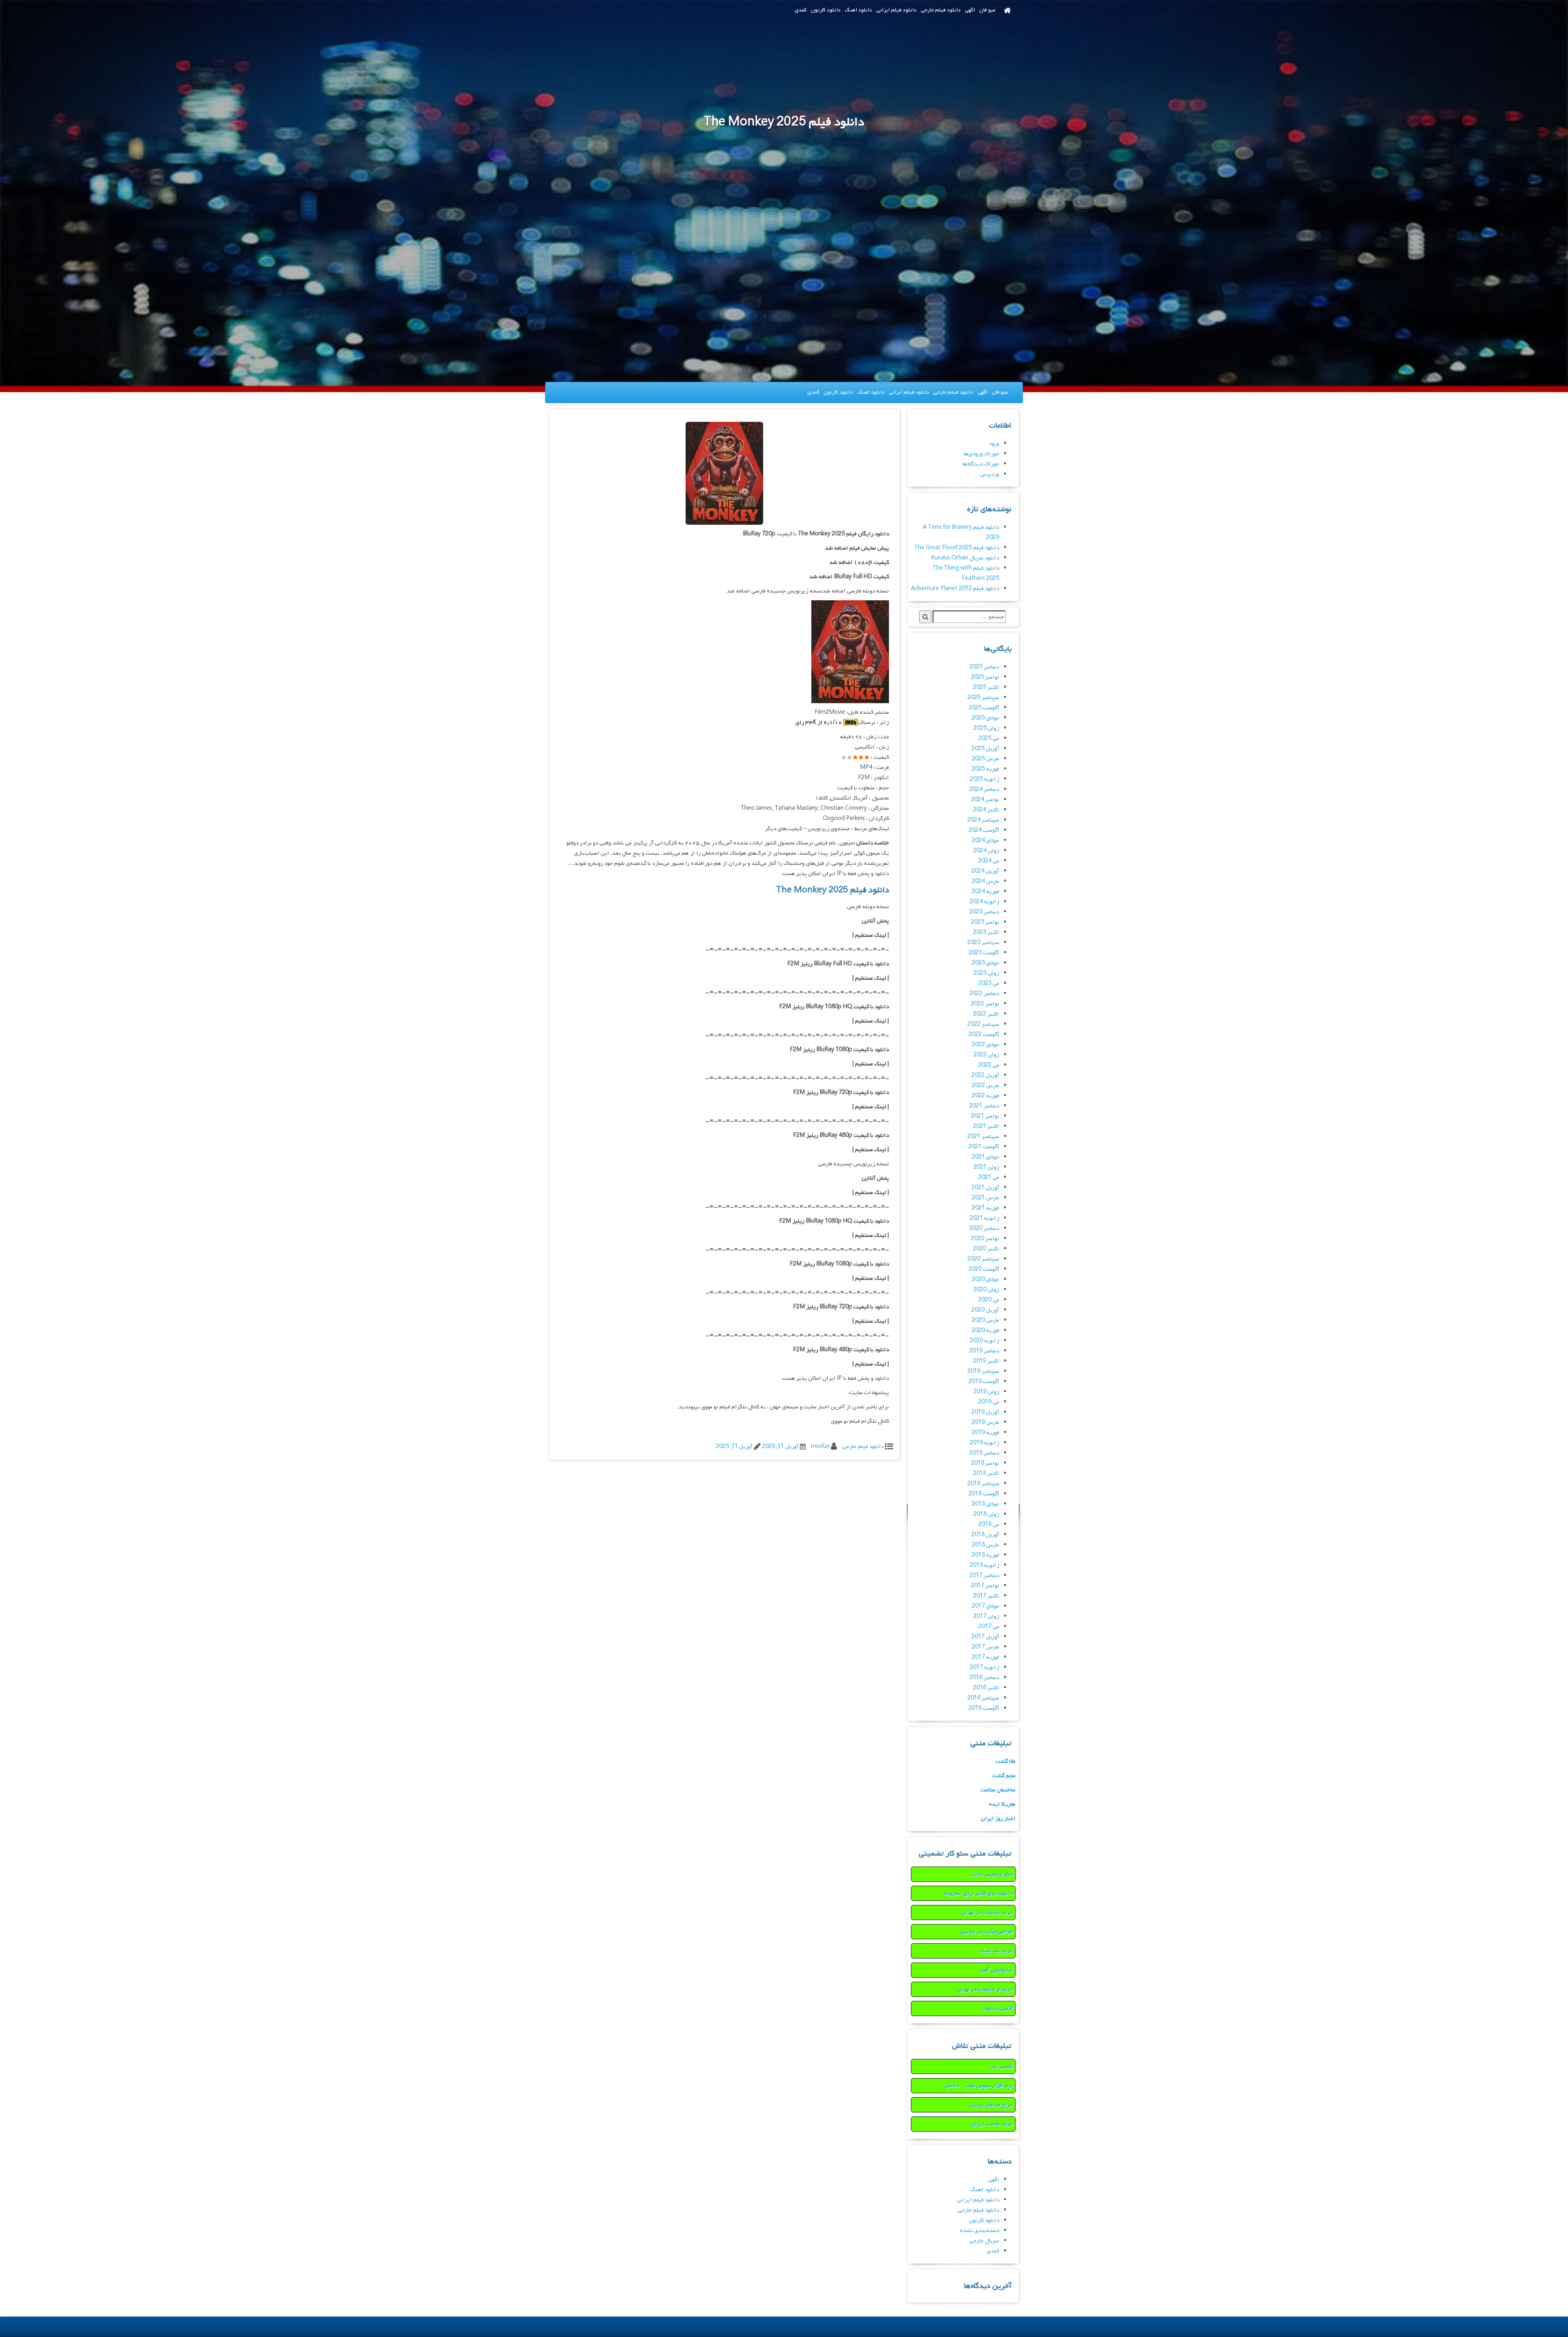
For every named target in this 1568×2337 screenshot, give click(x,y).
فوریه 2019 (986, 1433)
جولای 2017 (986, 1606)
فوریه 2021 (986, 1208)
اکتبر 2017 (986, 1596)
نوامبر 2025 (985, 677)
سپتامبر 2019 (983, 1371)
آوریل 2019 (985, 1412)
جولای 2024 (986, 841)
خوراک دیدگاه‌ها (981, 464)
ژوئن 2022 (986, 1055)
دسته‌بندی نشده (980, 2231)
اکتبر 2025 (986, 687)
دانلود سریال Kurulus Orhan (965, 558)
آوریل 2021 (985, 1188)
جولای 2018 (986, 1504)
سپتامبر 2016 (983, 1698)
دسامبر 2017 (984, 1576)
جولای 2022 (986, 1045)
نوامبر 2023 (985, 922)
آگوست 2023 (984, 953)
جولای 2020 (986, 1280)
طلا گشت (1006, 1761)
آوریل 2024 (985, 871)
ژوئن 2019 (986, 1392)
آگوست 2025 (984, 708)
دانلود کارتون (826, 10)
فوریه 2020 (986, 1331)
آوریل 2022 (985, 1075)
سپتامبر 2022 (983, 1024)
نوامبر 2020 (985, 1239)
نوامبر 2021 (985, 1116)
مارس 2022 (986, 1086)
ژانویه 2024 (984, 902)
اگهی (970, 10)
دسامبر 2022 (984, 994)
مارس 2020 (986, 1320)
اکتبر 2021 (986, 1126)
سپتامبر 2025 (983, 698)
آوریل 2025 (985, 749)
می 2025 (989, 739)
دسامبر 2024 (984, 790)
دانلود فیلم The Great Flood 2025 (957, 548)
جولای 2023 (986, 963)
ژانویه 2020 (984, 1341)
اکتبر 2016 (986, 1688)
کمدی (801, 10)
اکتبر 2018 (986, 1474)
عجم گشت (1004, 1776)
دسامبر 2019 (984, 1351)
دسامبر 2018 (984, 1453)
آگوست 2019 (984, 1382)
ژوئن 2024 (986, 851)
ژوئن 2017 (986, 1616)
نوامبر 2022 (985, 1004)
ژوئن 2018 (986, 1514)
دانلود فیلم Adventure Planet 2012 (955, 589)
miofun (820, 1447)
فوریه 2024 (986, 892)
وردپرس (990, 474)
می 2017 (989, 1627)
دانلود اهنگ (859, 10)
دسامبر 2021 (984, 1106)
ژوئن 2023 (986, 973)
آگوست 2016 (984, 1708)
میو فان (987, 10)
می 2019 (989, 1402)
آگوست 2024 (984, 830)
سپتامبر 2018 (983, 1484)
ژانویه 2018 (984, 1565)
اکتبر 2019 (986, 1361)
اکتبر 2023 (986, 932)
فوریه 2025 (986, 769)
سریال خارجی (984, 2241)
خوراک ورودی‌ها (981, 454)
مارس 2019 (986, 1422)
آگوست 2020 (984, 1269)
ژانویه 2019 (984, 1443)
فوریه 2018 (986, 1555)
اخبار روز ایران (998, 1819)
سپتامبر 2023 (983, 943)
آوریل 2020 (985, 1310)
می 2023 (989, 984)
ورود (994, 444)
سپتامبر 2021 (983, 1137)
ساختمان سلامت (998, 1790)
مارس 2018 (986, 1545)
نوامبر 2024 (985, 800)
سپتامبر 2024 (983, 820)
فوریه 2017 (986, 1657)
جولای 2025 (986, 718)
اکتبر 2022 (986, 1014)
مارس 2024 (986, 881)
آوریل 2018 (985, 1535)
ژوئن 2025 (986, 728)
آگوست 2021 (984, 1147)
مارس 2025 (986, 759)
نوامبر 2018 (985, 1463)
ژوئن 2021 (986, 1167)
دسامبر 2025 (984, 667)
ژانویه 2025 (984, 779)
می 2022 (989, 1065)
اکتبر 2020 (986, 1249)
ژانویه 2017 (984, 1668)
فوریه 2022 (986, 1096)
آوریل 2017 (985, 1637)
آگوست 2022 (984, 1035)
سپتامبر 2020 (983, 1259)
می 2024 (989, 861)
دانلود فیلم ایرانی (896, 10)
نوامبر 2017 (985, 1586)
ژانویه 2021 (984, 1218)
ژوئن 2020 (986, 1290)
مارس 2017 (986, 1647)
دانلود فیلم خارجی (941, 10)
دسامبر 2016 (984, 1678)
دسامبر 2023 (984, 912)
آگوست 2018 (984, 1494)
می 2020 (989, 1300)
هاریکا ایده (1002, 1804)
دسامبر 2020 (984, 1229)
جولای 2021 (986, 1157)
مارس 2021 (986, 1198)
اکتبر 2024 (986, 810)
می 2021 (989, 1177)
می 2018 (989, 1525)
